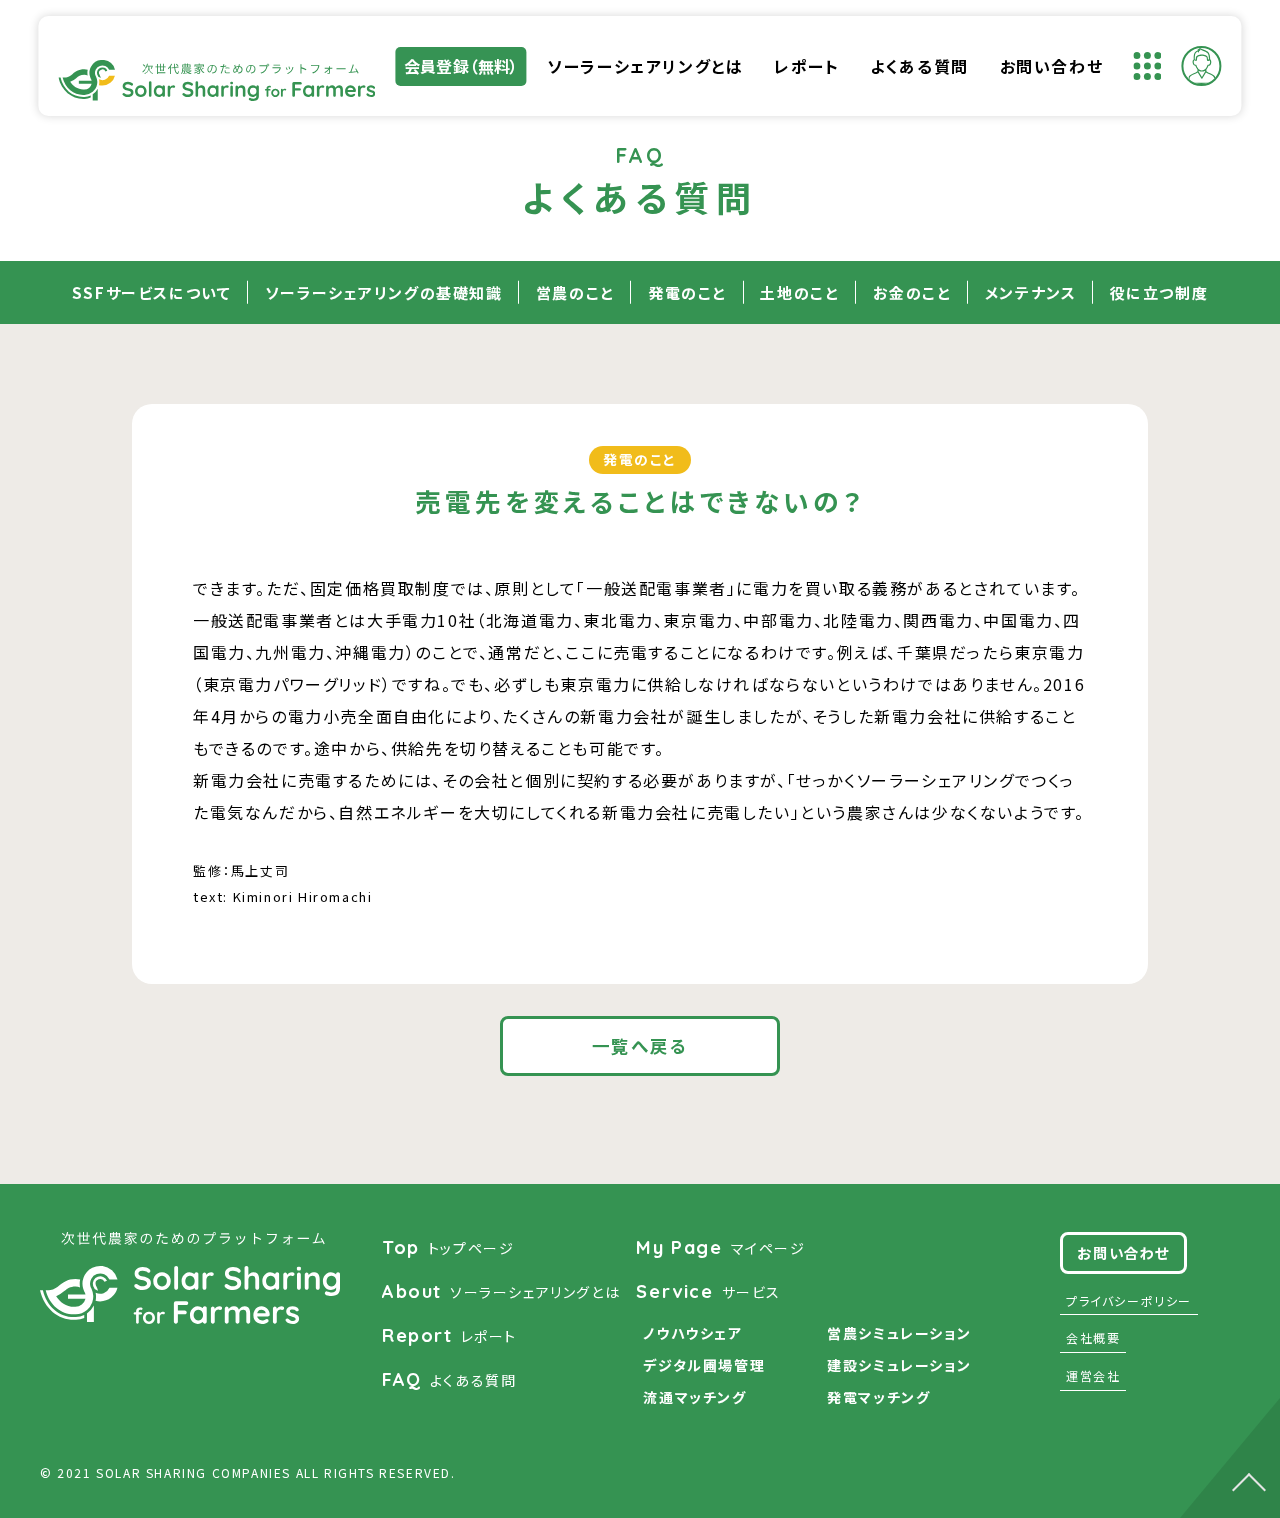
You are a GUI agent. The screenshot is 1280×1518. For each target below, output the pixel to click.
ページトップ (1230, 1443)
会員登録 (461, 66)
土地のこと (799, 292)
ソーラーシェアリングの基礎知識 (384, 292)
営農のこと (575, 292)
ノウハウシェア (692, 1333)
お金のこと (912, 292)
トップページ (448, 1247)
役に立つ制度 (1159, 292)
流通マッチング (694, 1397)
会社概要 (1093, 1337)
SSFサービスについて (152, 292)
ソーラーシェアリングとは (645, 66)
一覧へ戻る (640, 1045)
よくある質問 (919, 66)
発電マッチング (878, 1397)
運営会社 (1093, 1375)
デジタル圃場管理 (704, 1365)
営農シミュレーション (899, 1333)
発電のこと (687, 292)
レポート (806, 66)
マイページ (720, 1247)
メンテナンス (1031, 292)
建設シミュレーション (899, 1365)
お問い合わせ (1052, 66)
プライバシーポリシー (1129, 1300)
